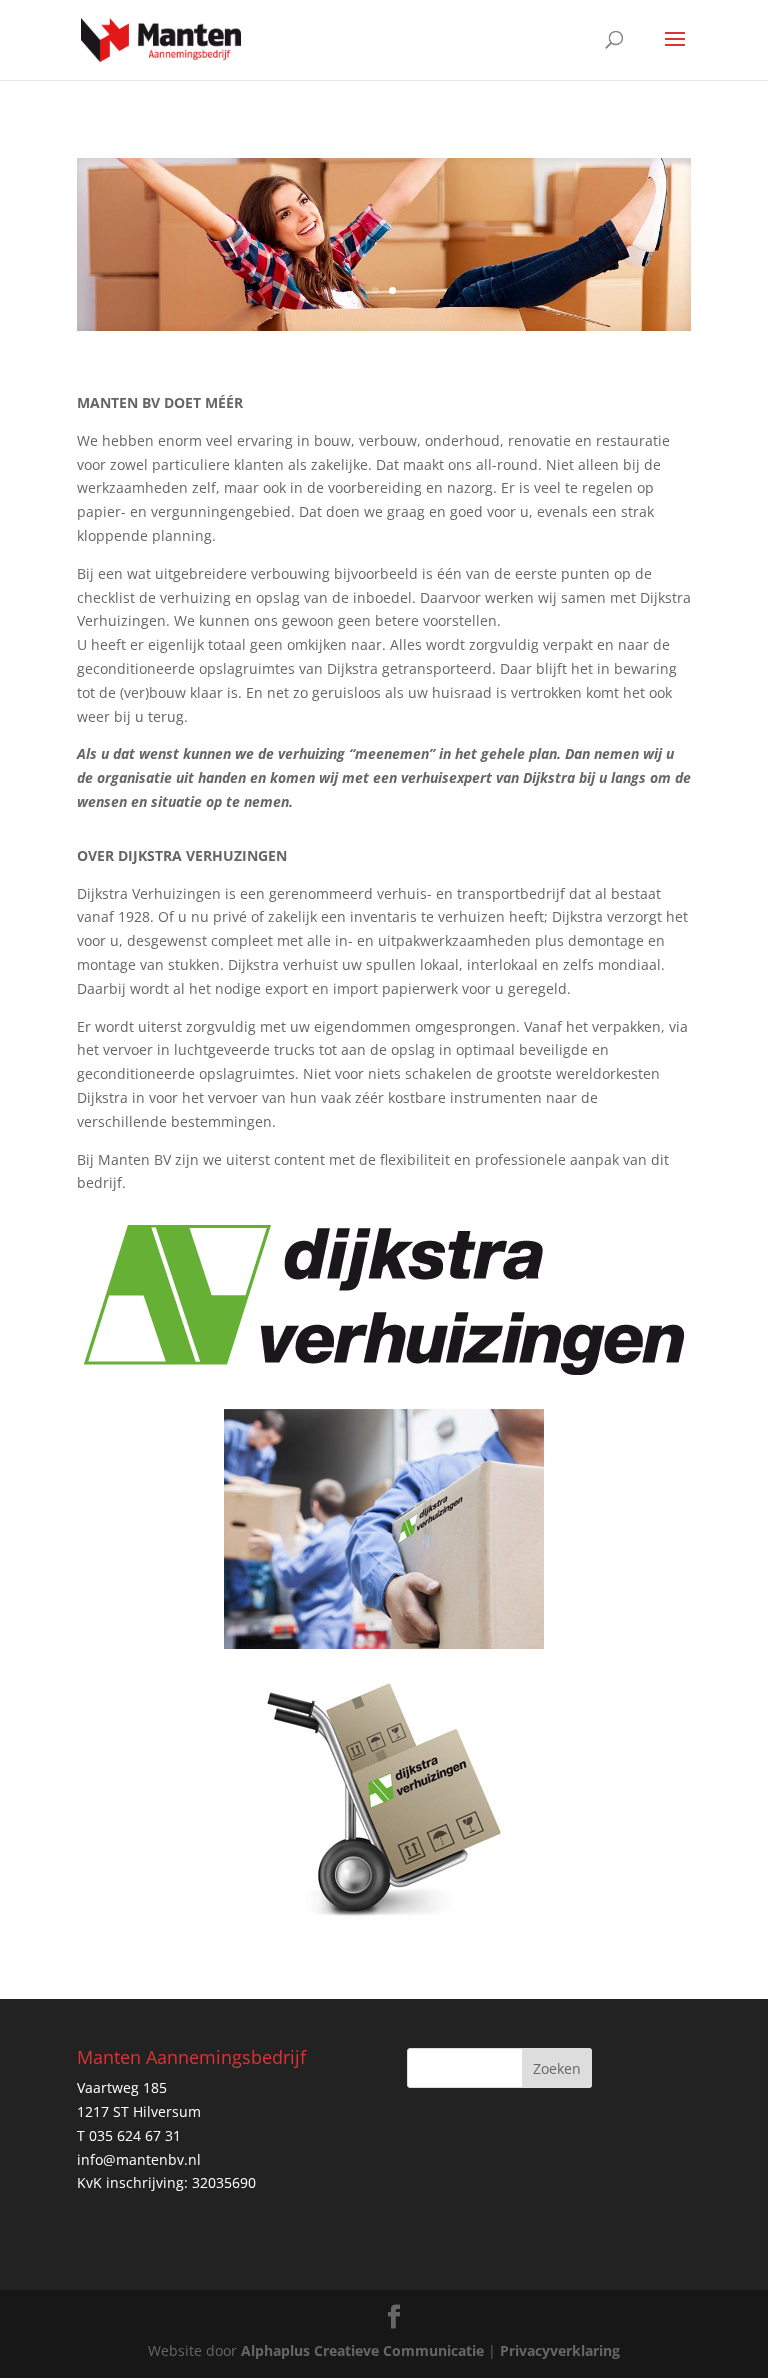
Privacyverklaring (560, 2350)
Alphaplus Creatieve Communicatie (362, 2350)
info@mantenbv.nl (139, 2159)
